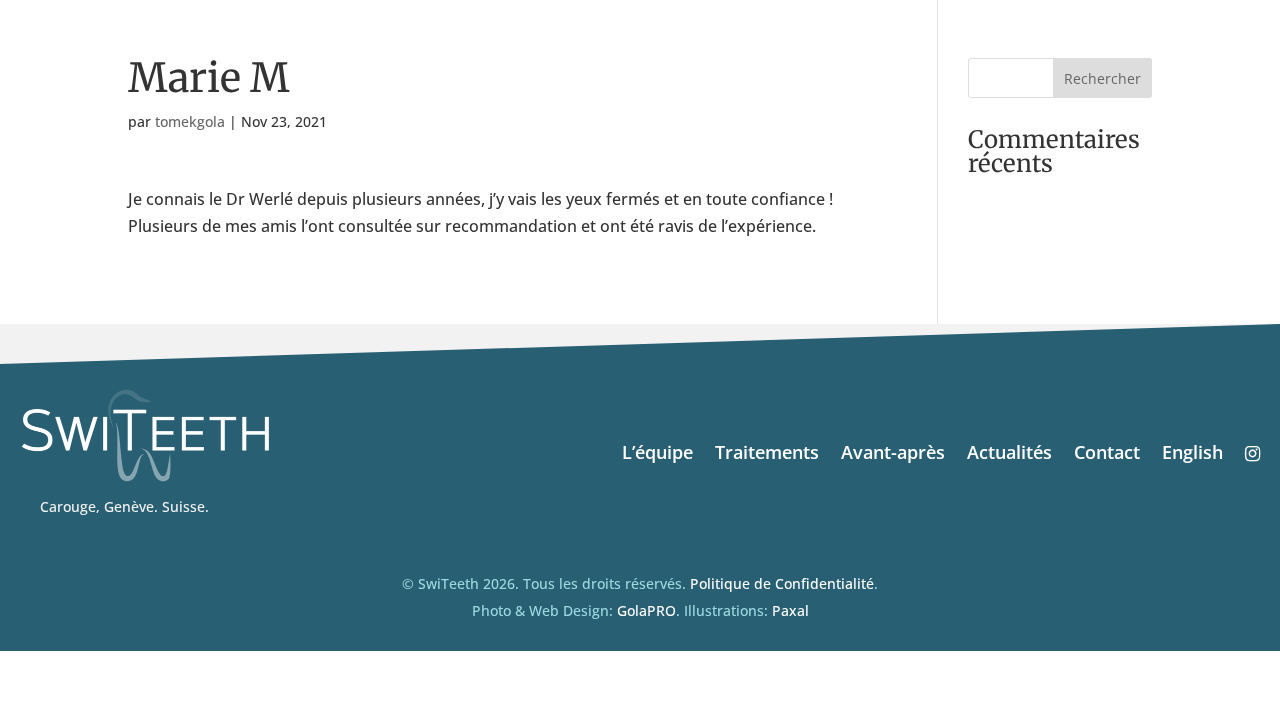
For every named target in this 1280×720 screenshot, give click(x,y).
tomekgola (190, 121)
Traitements (767, 454)
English (1192, 454)
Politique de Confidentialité (782, 583)
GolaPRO (646, 610)
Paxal (790, 610)
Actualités (1009, 454)
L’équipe (657, 454)
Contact (1107, 454)
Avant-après (893, 454)
